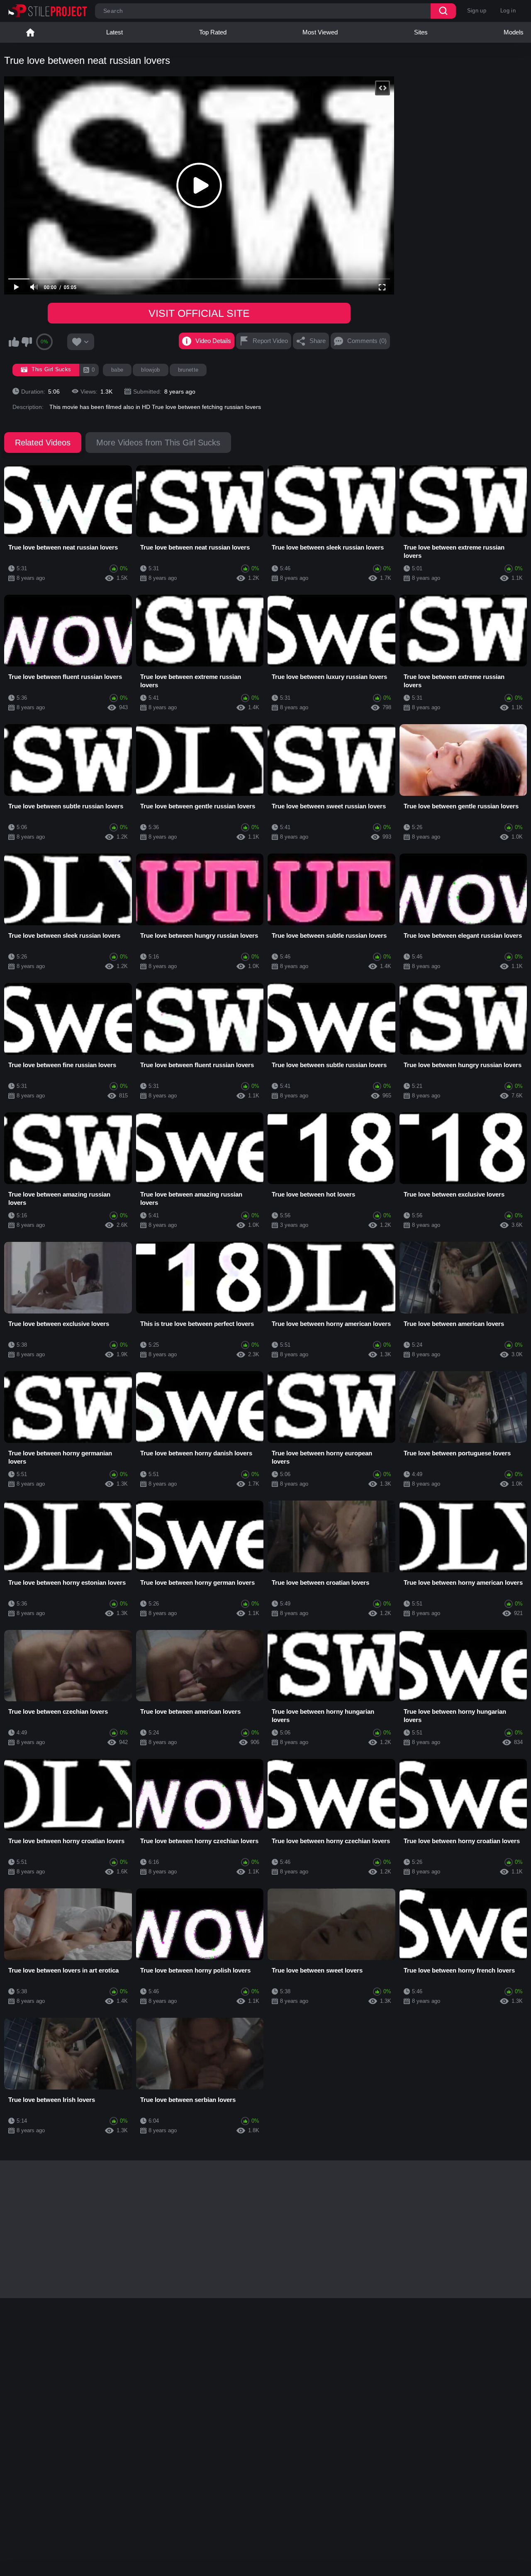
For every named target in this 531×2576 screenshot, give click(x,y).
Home (30, 32)
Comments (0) (367, 341)
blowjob (150, 370)
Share (318, 341)
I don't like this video (27, 342)
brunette (188, 370)
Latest (114, 32)
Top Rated (213, 32)
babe (117, 370)
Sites (421, 32)
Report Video (270, 341)
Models (514, 32)
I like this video (14, 342)
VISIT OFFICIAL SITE (199, 313)
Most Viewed (320, 32)
